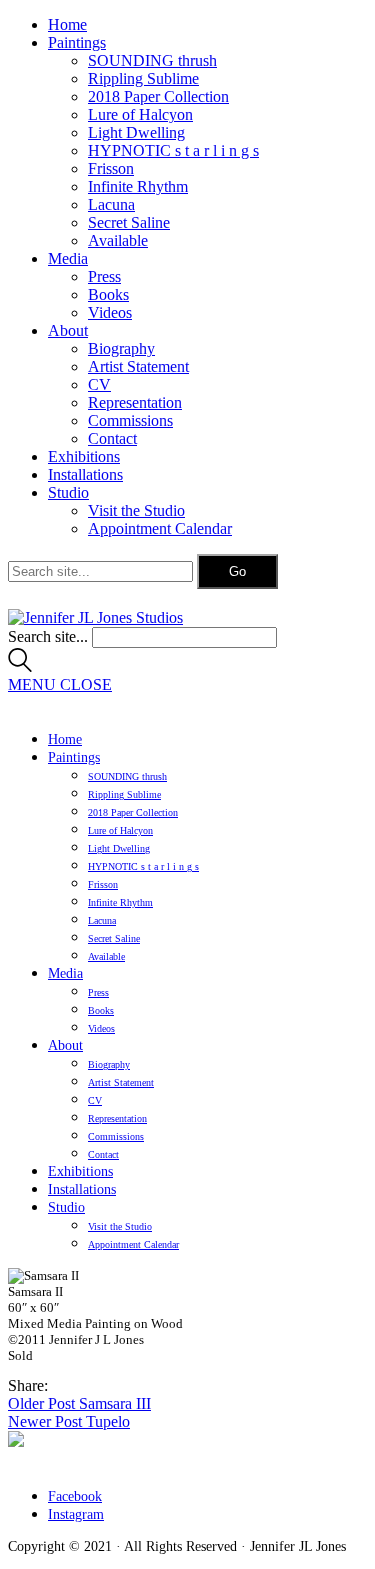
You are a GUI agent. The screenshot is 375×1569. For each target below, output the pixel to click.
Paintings (77, 42)
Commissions (130, 420)
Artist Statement (138, 366)
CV (99, 384)
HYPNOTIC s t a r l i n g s (173, 150)
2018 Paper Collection (158, 96)
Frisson (111, 168)
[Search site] (20, 666)
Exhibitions (84, 456)
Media (68, 258)
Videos (110, 312)
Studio (68, 492)
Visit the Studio (136, 510)
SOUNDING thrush (152, 60)
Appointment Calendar (160, 528)
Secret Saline (129, 222)
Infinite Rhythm (138, 186)
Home (67, 24)
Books (108, 294)
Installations (85, 474)
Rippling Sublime (143, 78)
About (68, 330)
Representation (135, 402)
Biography (121, 348)
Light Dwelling (136, 132)
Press (104, 276)
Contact (112, 438)
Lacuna (111, 204)
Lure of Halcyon (140, 114)
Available (118, 240)
